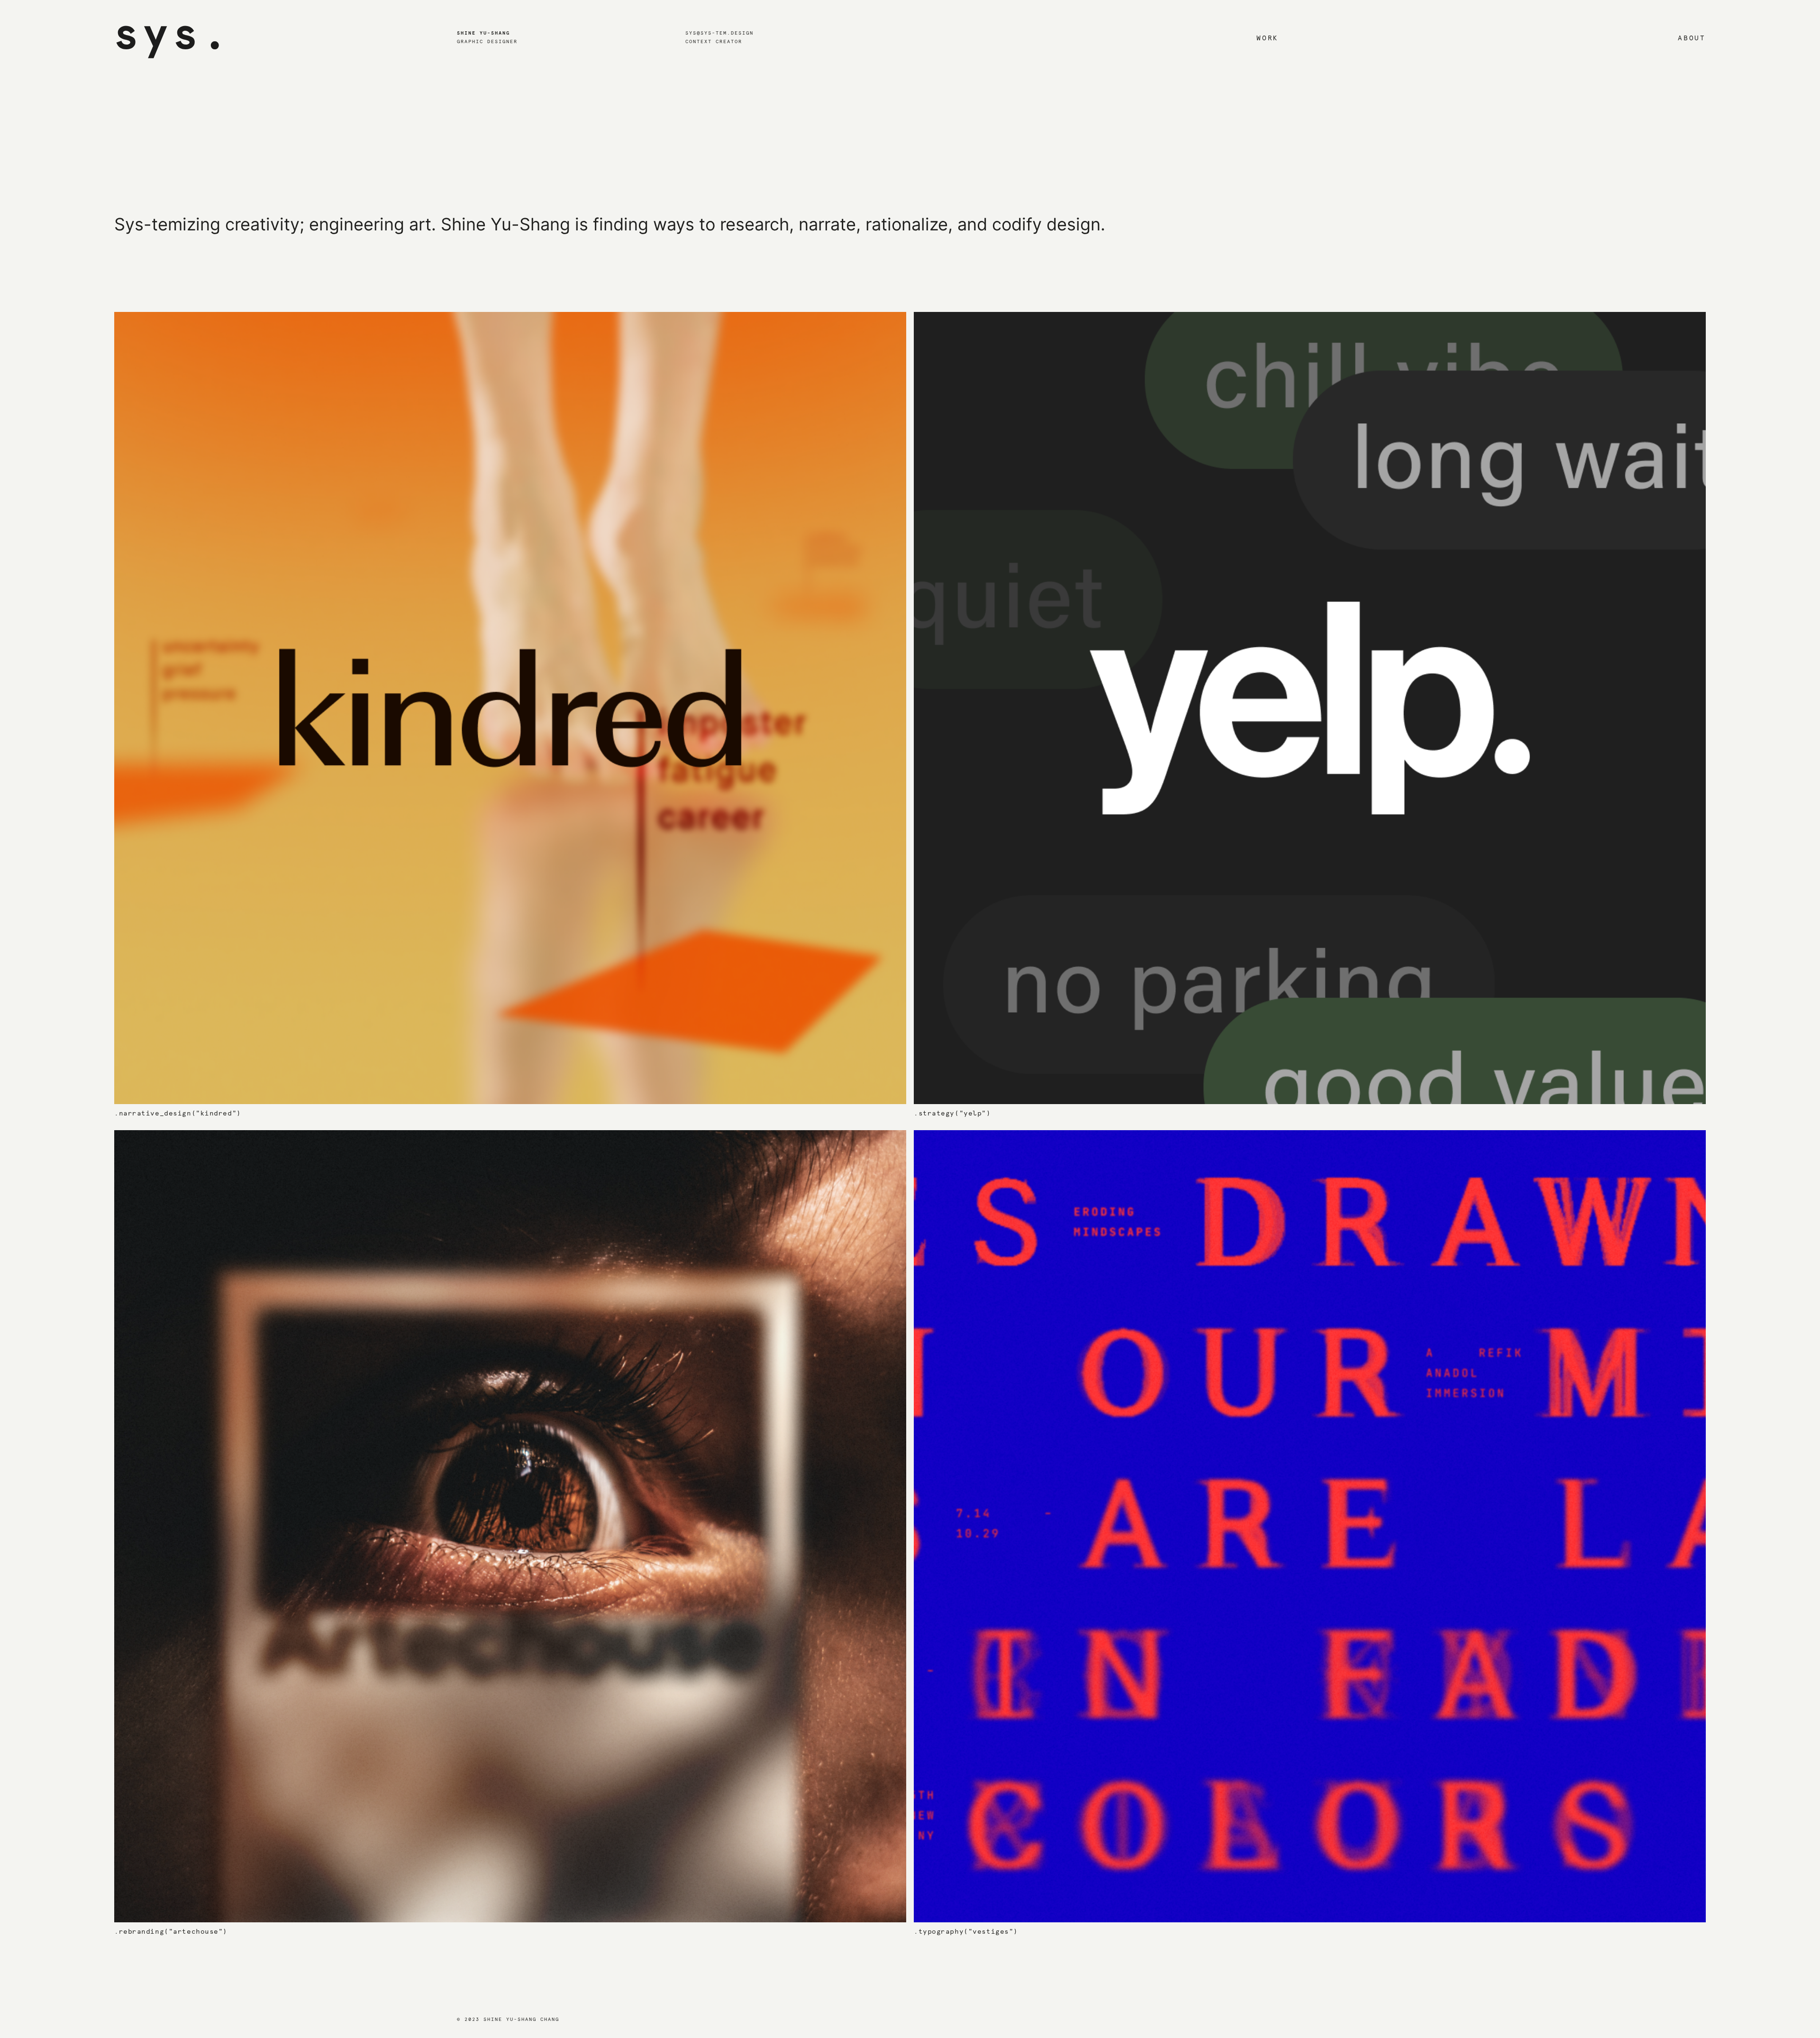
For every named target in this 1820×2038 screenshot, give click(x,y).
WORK (1268, 38)
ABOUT (1692, 38)
